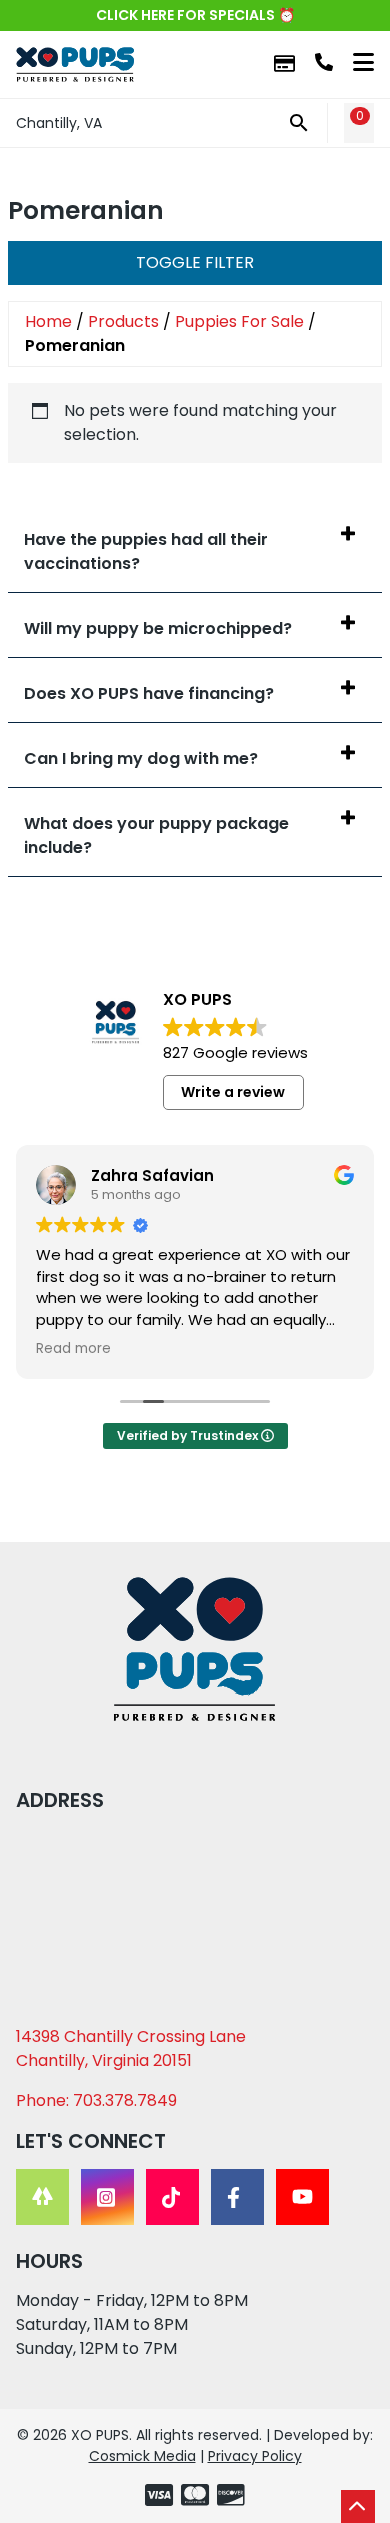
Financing (284, 64)
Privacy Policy (255, 2456)
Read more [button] (73, 1349)
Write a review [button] (233, 1092)
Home (48, 321)
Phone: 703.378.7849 (96, 2100)
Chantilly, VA (59, 123)
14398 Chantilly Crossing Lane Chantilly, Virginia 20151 (131, 2048)
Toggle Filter (195, 262)
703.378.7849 (324, 62)
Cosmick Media (142, 2456)
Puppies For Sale (239, 321)
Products (123, 321)
